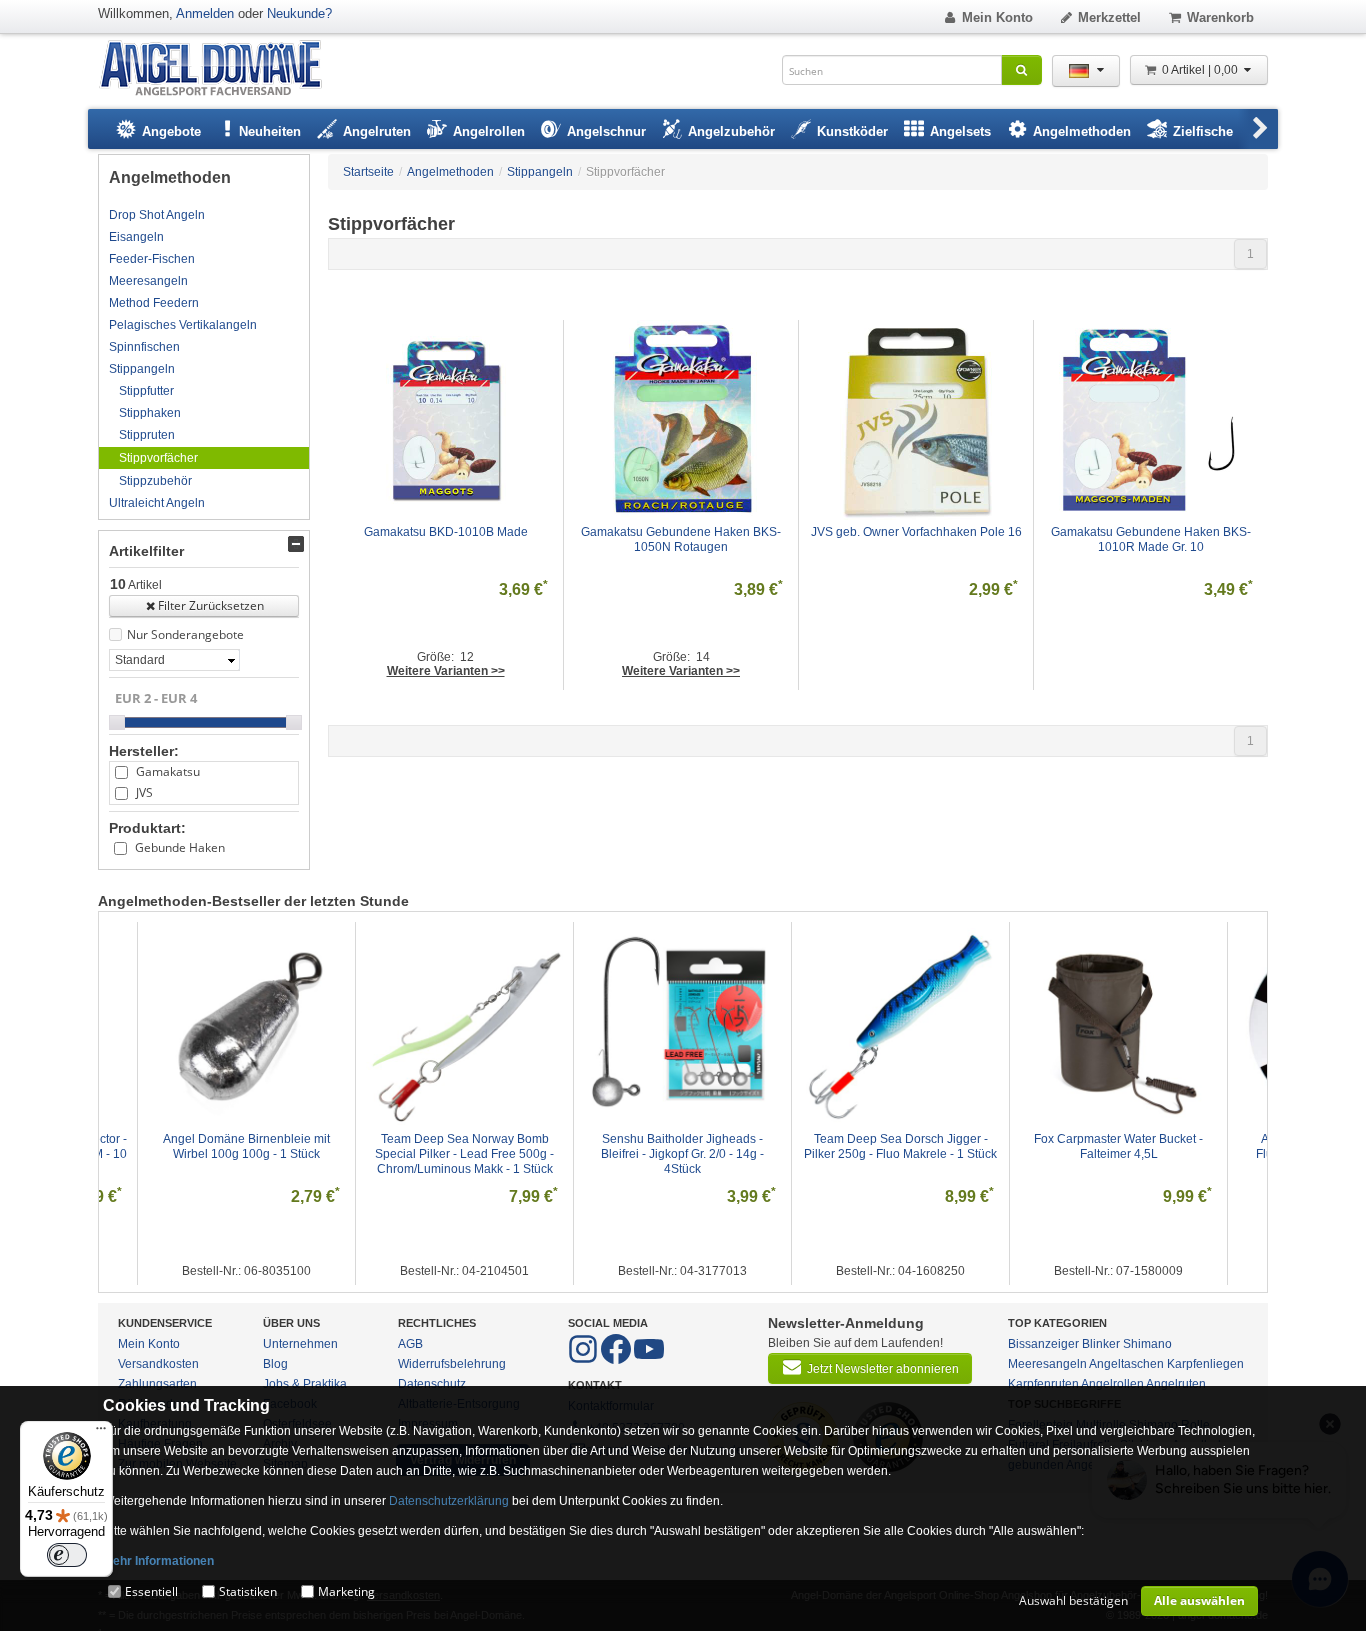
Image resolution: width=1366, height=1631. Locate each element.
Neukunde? (299, 13)
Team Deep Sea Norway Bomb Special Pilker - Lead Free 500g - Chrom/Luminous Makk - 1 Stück (466, 1154)
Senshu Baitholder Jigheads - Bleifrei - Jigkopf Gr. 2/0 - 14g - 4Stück (684, 1154)
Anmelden (205, 13)
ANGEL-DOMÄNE (220, 69)
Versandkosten (158, 1364)
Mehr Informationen (158, 1561)
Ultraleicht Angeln (157, 503)
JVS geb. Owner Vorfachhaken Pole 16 (916, 532)
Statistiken (248, 1591)
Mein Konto (997, 17)
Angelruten (1176, 1384)
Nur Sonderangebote (185, 634)
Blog (275, 1364)
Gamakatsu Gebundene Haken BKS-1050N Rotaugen (681, 539)
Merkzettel (1109, 17)
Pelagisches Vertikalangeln (183, 325)
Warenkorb (1220, 17)
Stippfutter (146, 391)
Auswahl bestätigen (1073, 1600)
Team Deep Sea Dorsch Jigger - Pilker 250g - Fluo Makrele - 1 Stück (900, 1146)
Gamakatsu (168, 771)
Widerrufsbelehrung (452, 1364)
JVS (144, 792)
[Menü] (101, 1433)
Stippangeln (142, 369)
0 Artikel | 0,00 (1201, 70)
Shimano (1147, 1344)
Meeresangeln (148, 281)
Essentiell (151, 1591)
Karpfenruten (1043, 1384)
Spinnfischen (144, 347)
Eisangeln (136, 237)
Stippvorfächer (158, 458)
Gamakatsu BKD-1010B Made (446, 532)
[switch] (67, 1555)
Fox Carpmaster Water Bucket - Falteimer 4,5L (1120, 1146)
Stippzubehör (155, 481)
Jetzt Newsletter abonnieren (883, 1369)
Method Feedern (154, 303)
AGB (410, 1344)
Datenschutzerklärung (449, 1501)
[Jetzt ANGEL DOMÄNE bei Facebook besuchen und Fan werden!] (584, 1360)
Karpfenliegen (1205, 1364)
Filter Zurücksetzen (211, 605)
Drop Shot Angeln (157, 215)
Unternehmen (300, 1344)
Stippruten (147, 435)
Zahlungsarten (157, 1384)
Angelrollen (1112, 1384)
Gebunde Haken (180, 847)
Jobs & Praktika (305, 1384)
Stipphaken (150, 413)
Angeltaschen (1126, 1364)
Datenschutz (432, 1384)
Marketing (346, 1591)
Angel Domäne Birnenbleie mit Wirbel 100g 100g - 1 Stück (248, 1146)
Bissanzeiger (1043, 1344)
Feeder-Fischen (152, 259)
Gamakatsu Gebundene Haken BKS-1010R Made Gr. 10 (1151, 539)
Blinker (1101, 1344)
